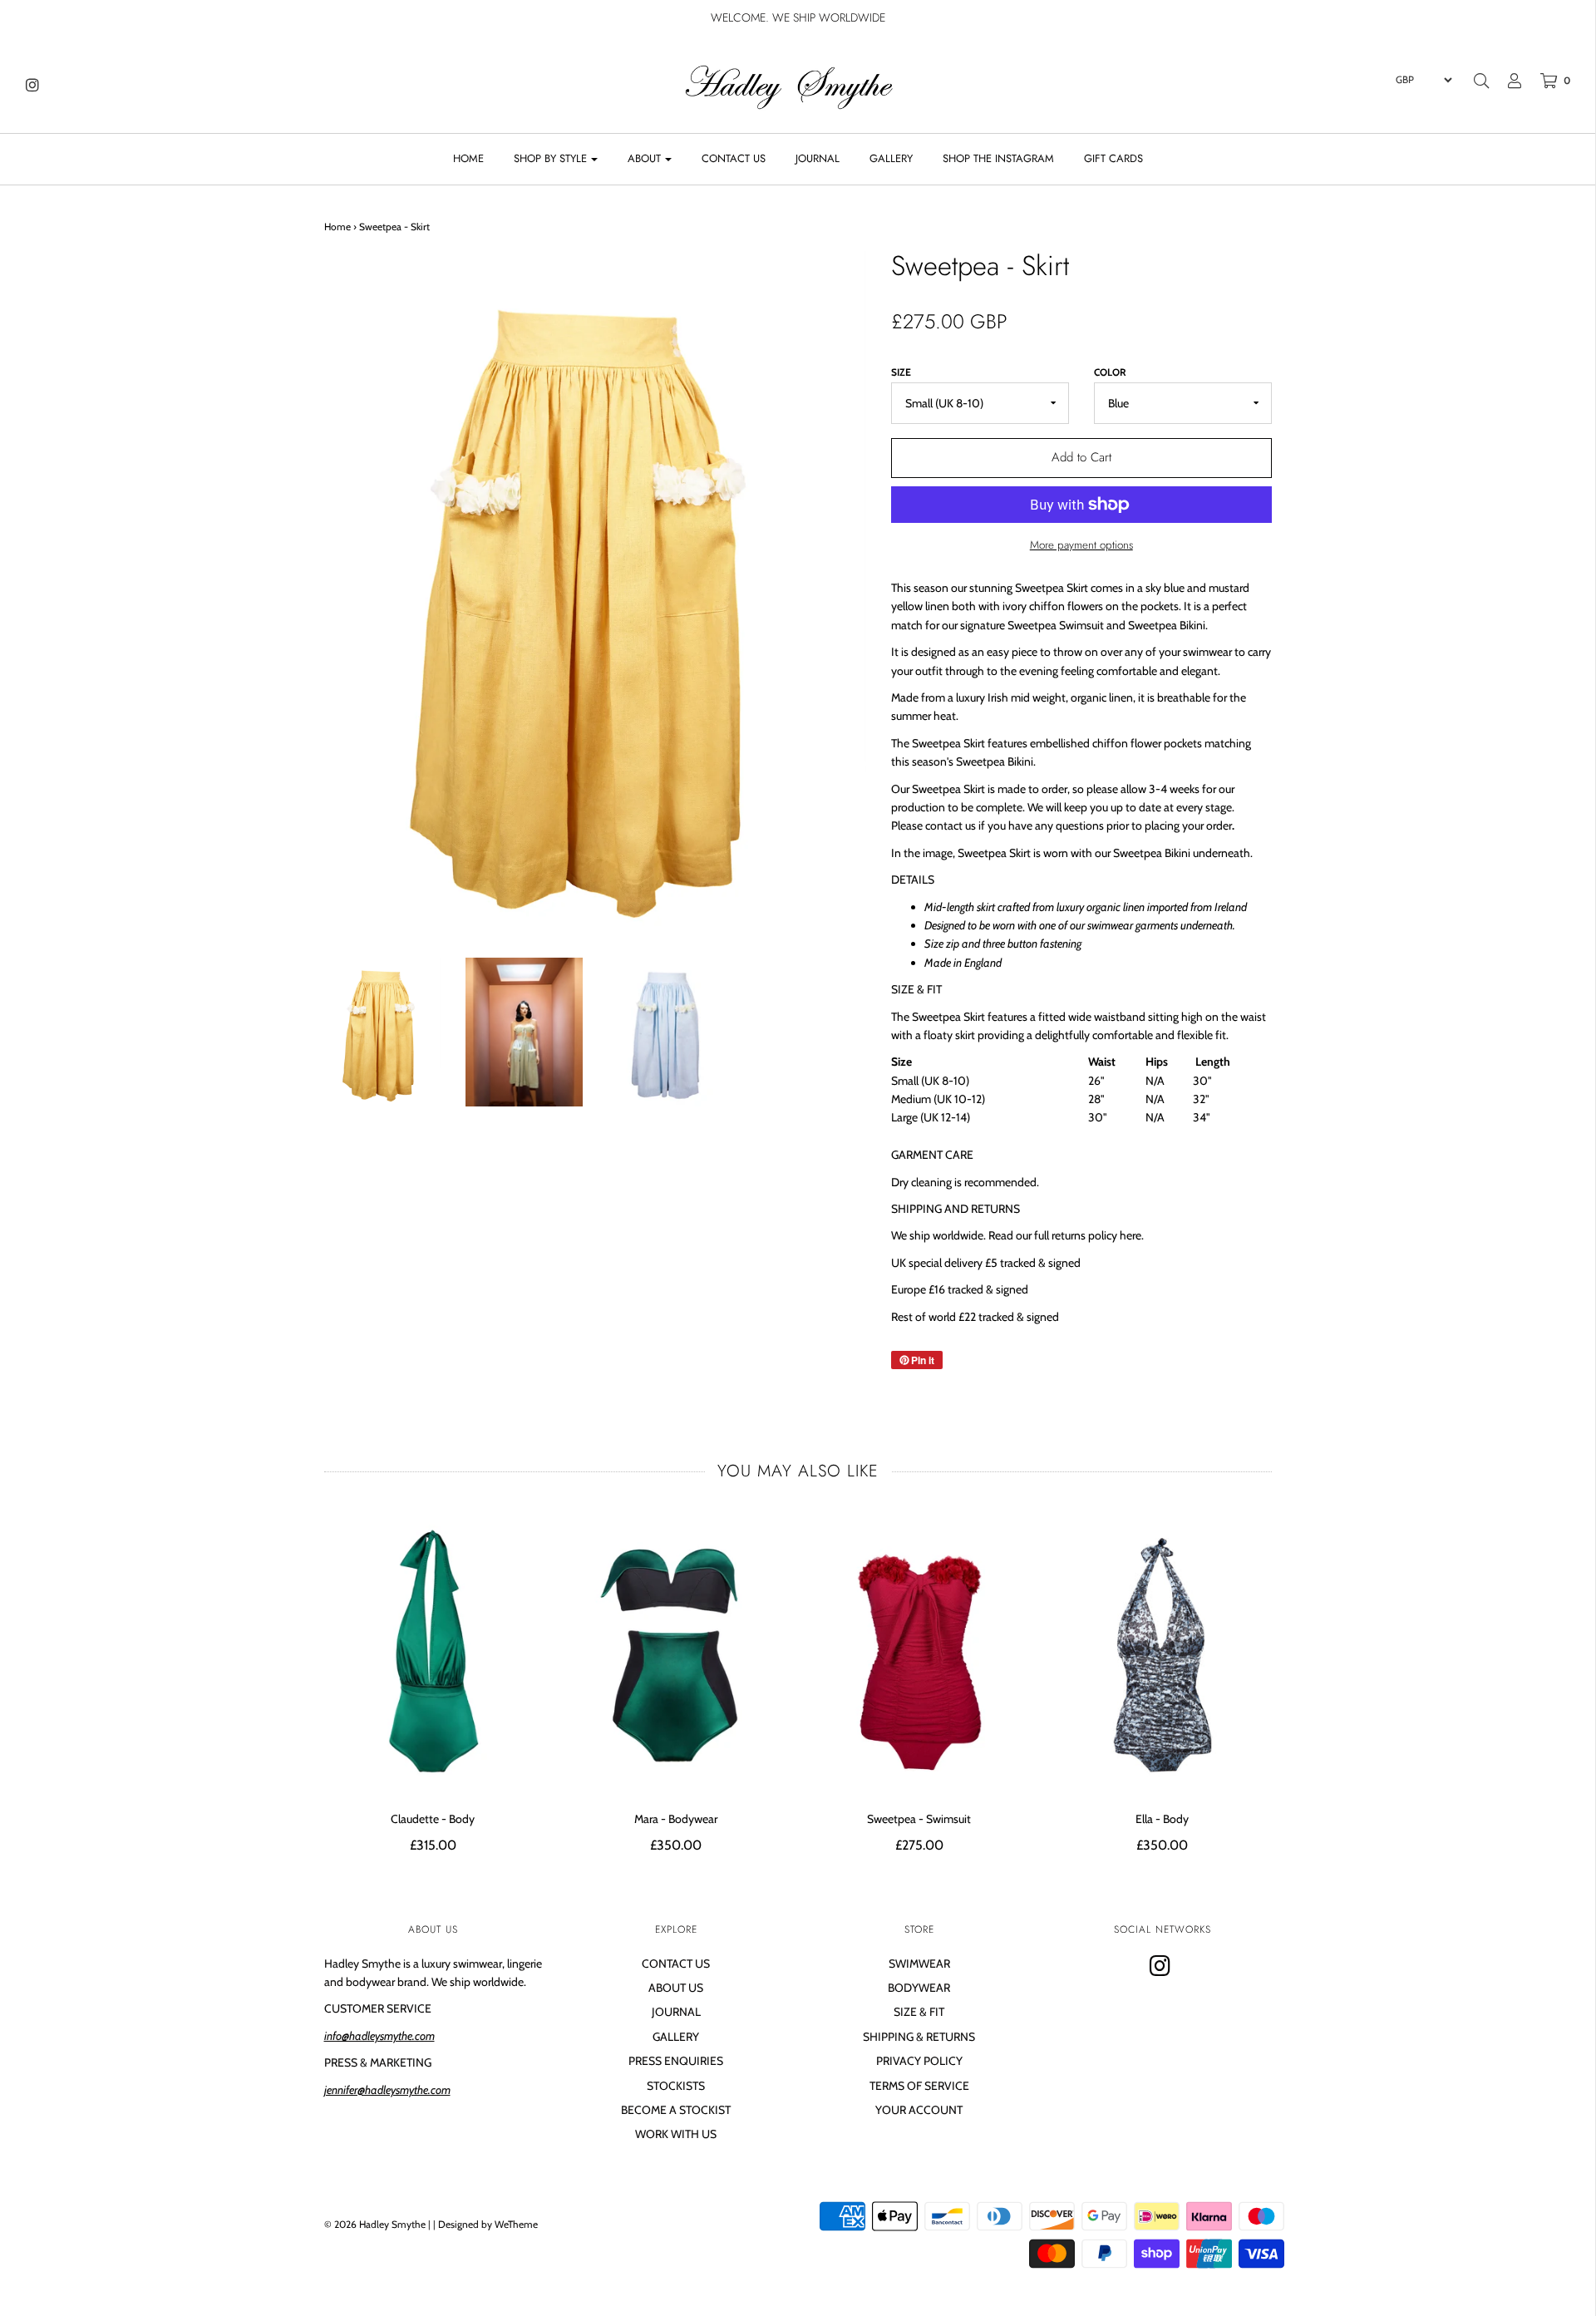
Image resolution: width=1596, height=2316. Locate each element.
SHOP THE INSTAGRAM (998, 158)
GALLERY (891, 158)
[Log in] (1506, 81)
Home (337, 227)
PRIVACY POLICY (919, 2061)
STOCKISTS (676, 2086)
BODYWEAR (919, 1988)
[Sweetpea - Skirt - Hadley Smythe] (383, 1032)
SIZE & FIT (919, 2012)
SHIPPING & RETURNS (919, 2037)
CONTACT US (734, 158)
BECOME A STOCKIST (676, 2110)
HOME (468, 158)
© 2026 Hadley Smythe (375, 2224)
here (1130, 1235)
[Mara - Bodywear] (676, 1653)
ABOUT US (676, 1988)
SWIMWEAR (919, 1964)
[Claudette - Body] (433, 1653)
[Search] (1481, 81)
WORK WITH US (676, 2134)
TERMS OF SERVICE (919, 2086)
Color (1110, 372)
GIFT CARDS (1113, 158)
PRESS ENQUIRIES (676, 2061)
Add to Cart (1081, 457)
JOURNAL (818, 158)
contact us (951, 825)
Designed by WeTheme (488, 2224)
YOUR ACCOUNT (919, 2110)
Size (901, 372)
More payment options (1081, 545)
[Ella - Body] (1163, 1653)
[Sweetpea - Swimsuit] (920, 1653)
